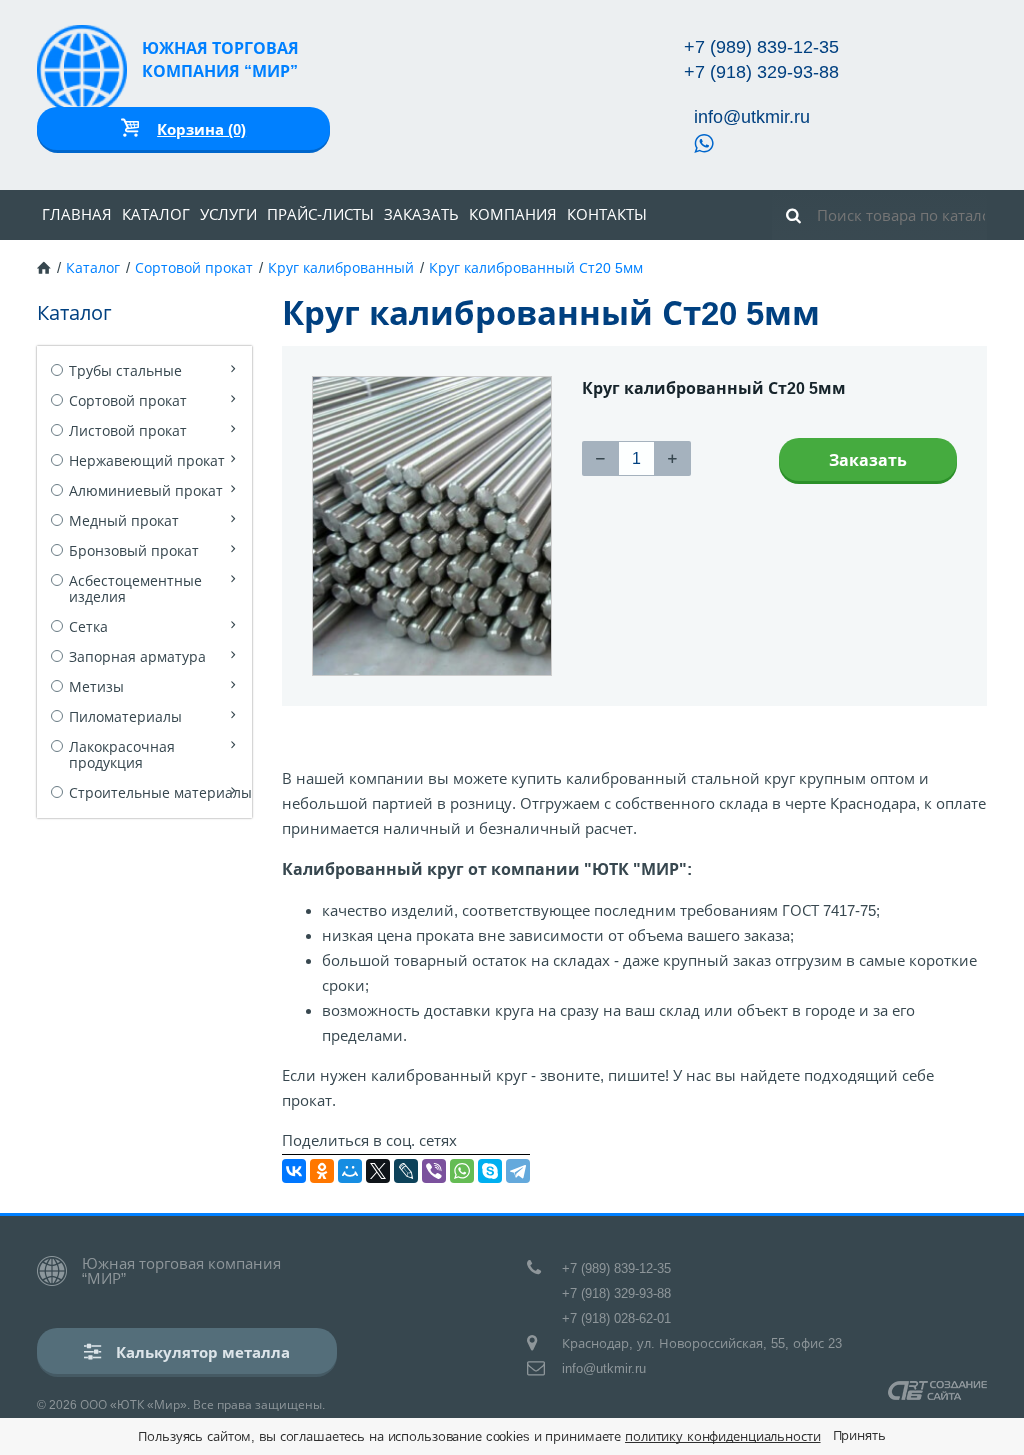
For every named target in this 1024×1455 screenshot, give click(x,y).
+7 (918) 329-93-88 (761, 72)
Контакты (607, 214)
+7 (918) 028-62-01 (616, 1318)
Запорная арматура (137, 657)
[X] (378, 1171)
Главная (77, 214)
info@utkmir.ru (752, 117)
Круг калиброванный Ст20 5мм (536, 268)
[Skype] (490, 1171)
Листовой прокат (128, 431)
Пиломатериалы (125, 717)
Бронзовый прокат (134, 551)
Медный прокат (124, 521)
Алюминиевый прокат (146, 491)
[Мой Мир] (350, 1171)
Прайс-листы (320, 214)
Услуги (228, 214)
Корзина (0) (201, 129)
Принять (859, 1435)
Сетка (88, 627)
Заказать (421, 214)
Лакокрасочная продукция (122, 755)
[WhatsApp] (462, 1171)
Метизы (96, 687)
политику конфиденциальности (723, 1436)
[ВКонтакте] (294, 1171)
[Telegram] (518, 1171)
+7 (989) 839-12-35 (761, 47)
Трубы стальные (125, 371)
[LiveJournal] (406, 1171)
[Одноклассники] (322, 1171)
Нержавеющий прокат (147, 461)
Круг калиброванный (341, 268)
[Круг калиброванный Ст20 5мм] (432, 526)
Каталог (156, 214)
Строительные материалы (160, 793)
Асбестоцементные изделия (135, 589)
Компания (513, 214)
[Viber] (434, 1171)
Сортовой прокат (194, 268)
